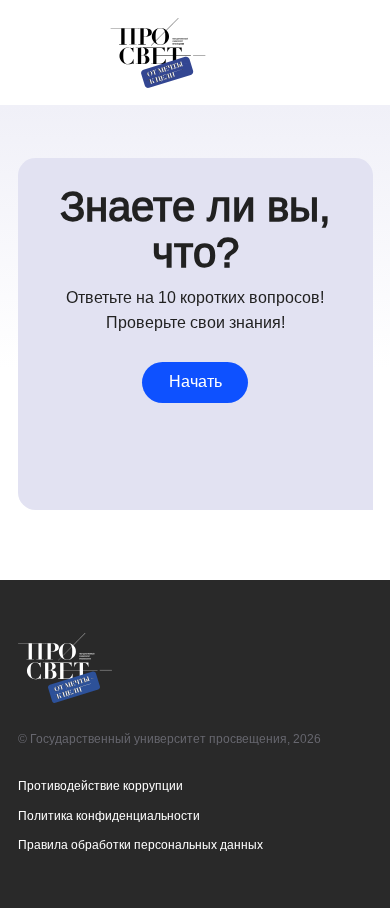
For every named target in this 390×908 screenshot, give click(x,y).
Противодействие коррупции (100, 785)
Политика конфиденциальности (109, 815)
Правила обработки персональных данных (140, 844)
